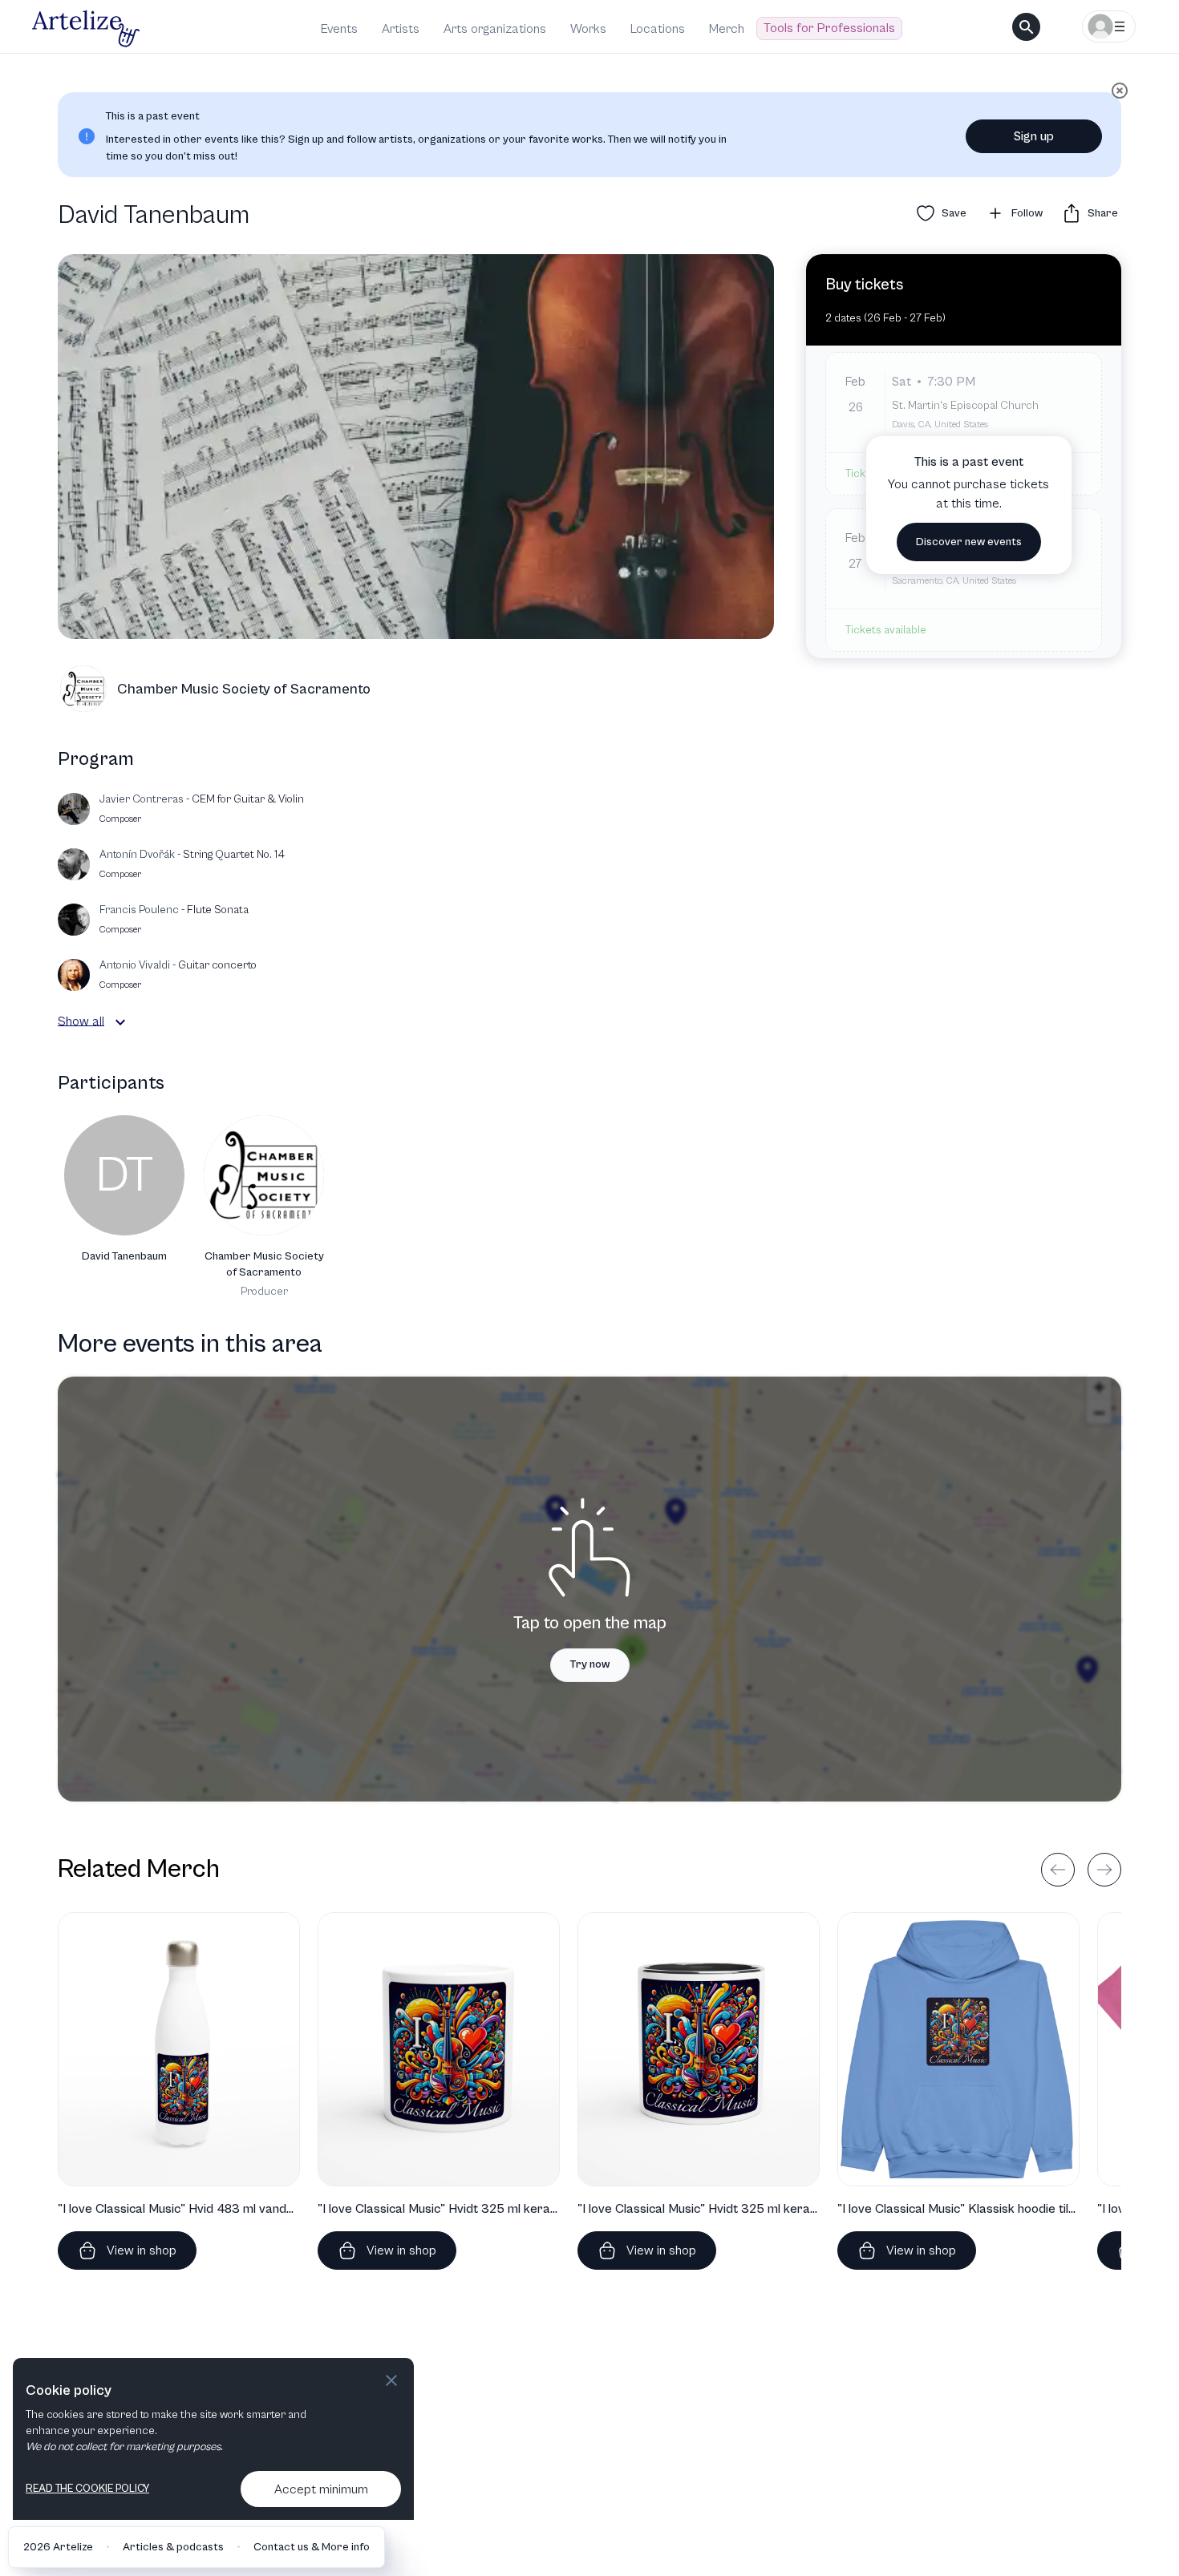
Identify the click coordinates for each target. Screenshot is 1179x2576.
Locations (658, 29)
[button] (120, 1022)
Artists (401, 29)
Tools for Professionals (829, 28)
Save (954, 213)
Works (588, 29)
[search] (1026, 27)
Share (1103, 213)
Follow (1027, 213)
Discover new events (969, 542)
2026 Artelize (58, 2547)
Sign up (1034, 136)
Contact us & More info (312, 2547)
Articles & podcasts (173, 2547)
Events (339, 29)
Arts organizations (495, 29)
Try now (590, 1664)
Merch (727, 29)
